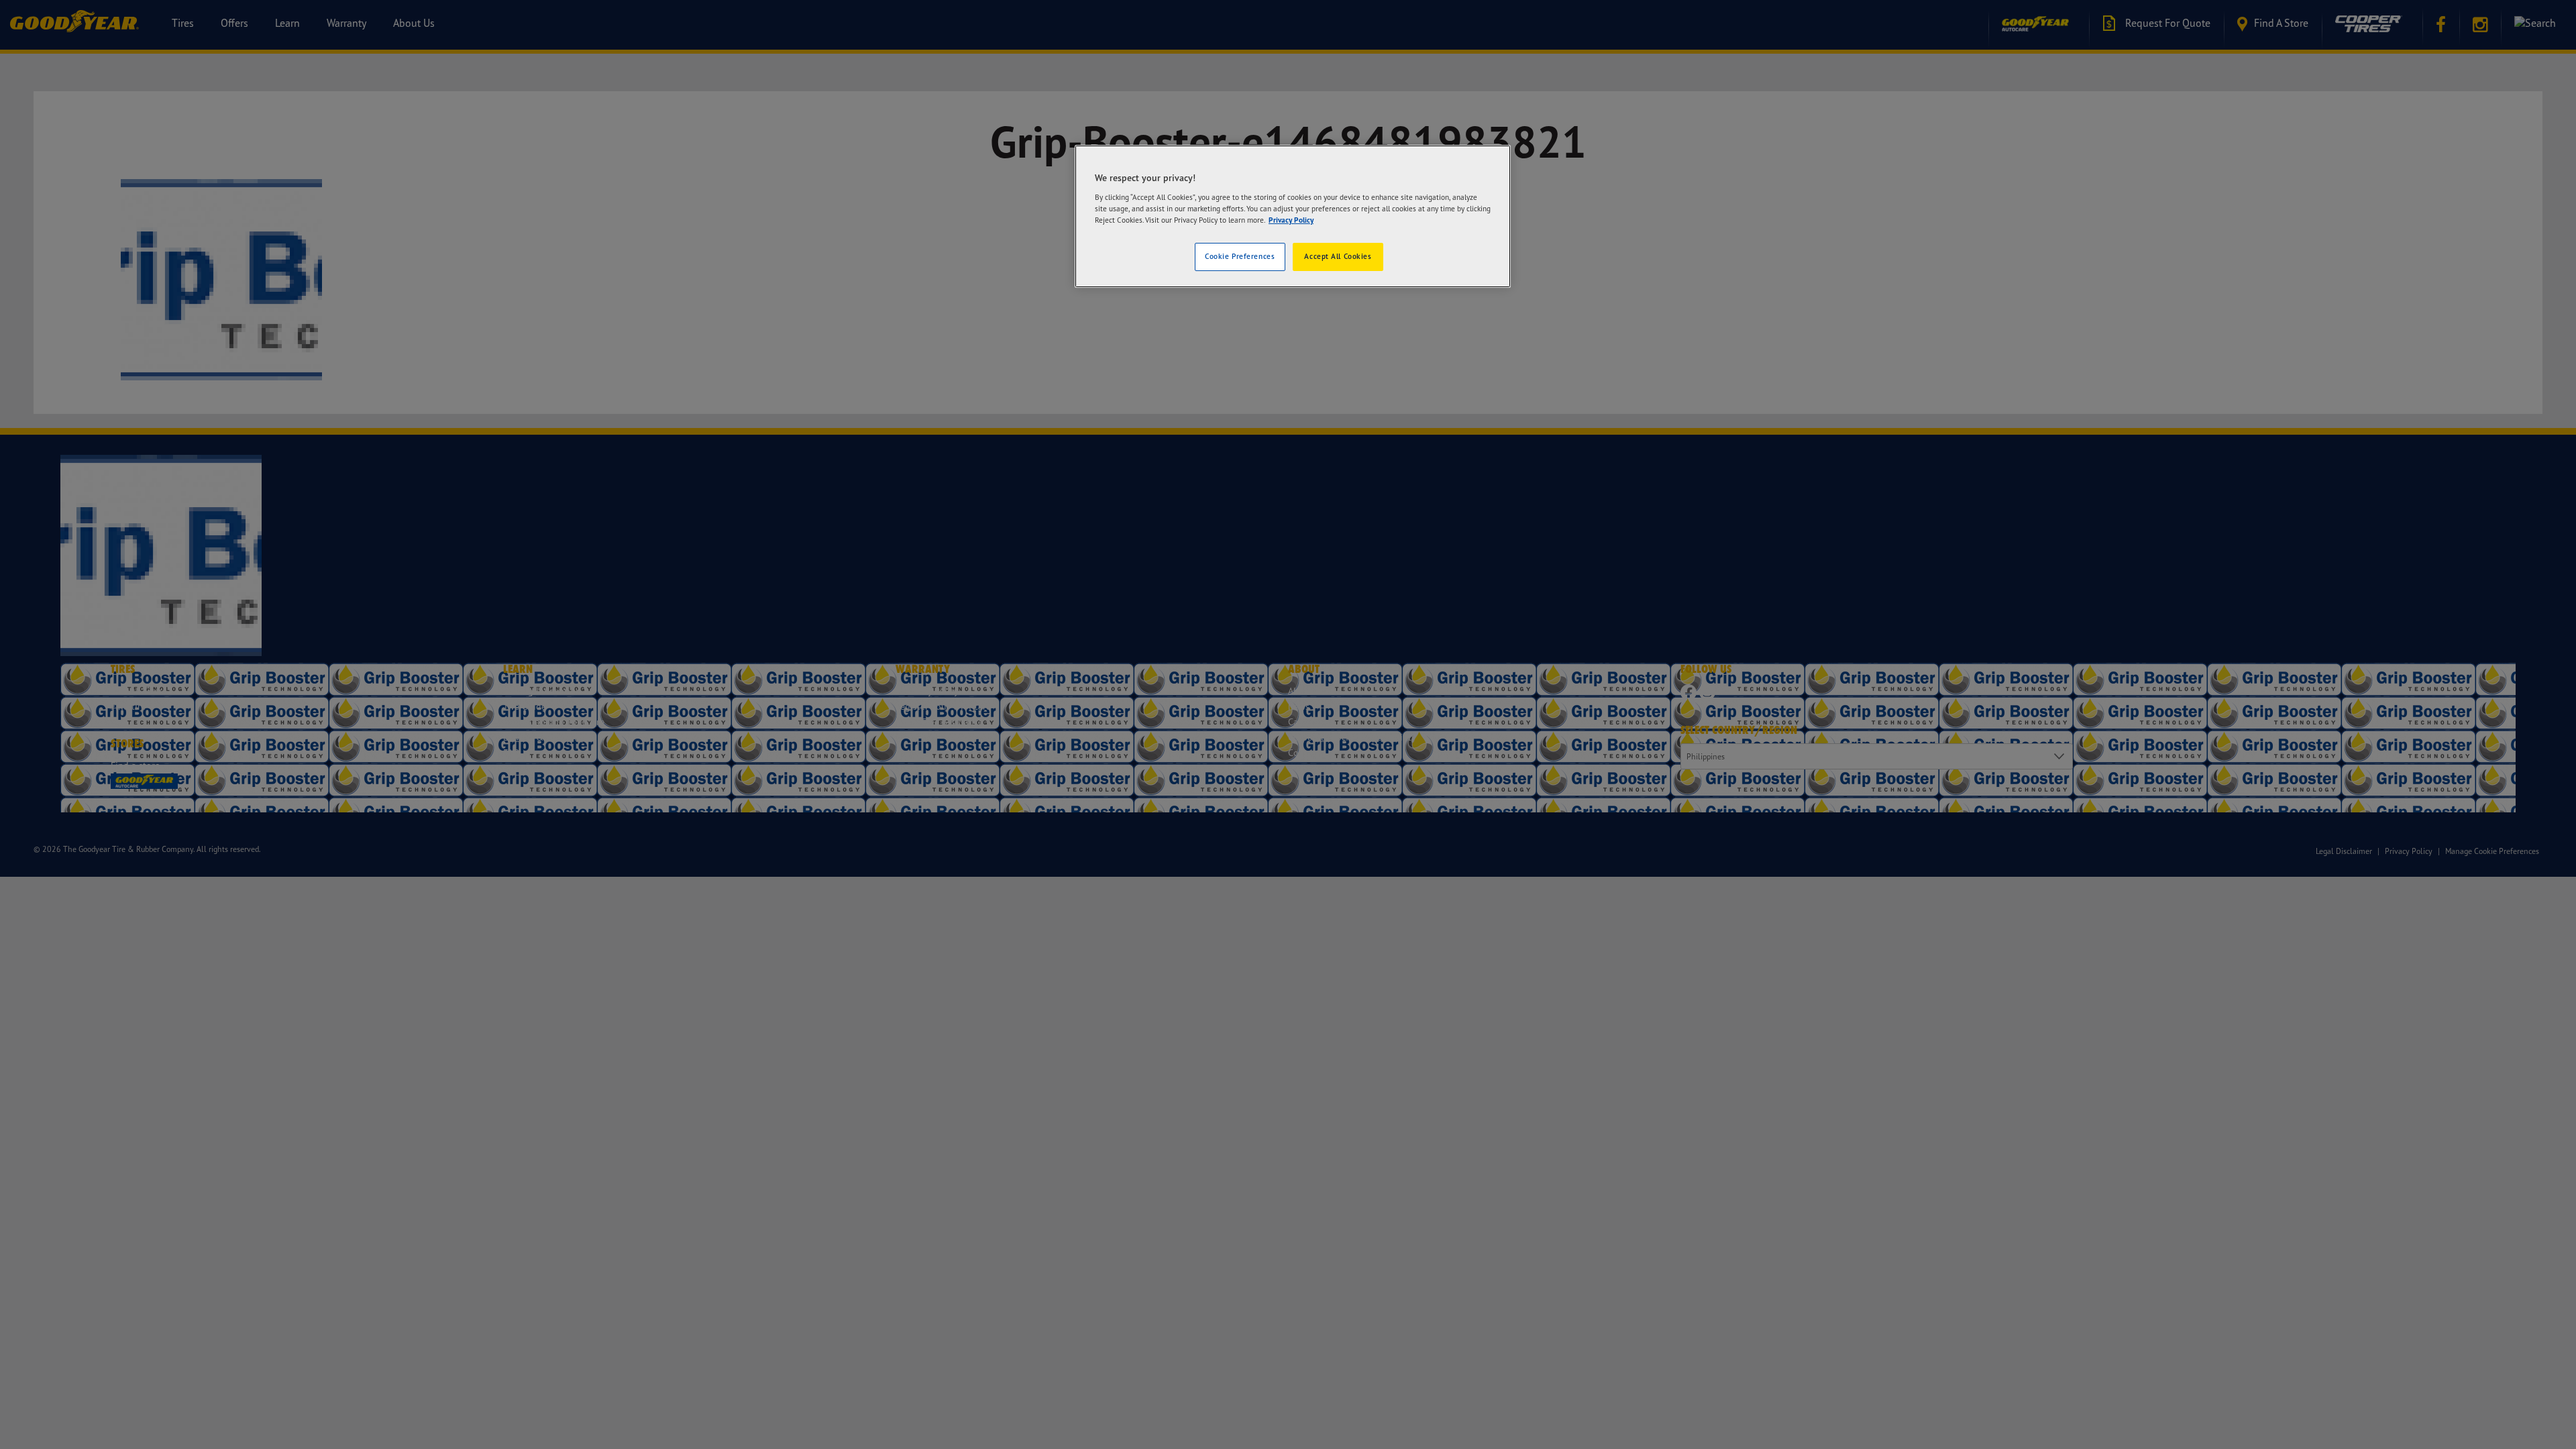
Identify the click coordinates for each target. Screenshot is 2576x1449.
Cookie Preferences (1240, 256)
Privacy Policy (1291, 220)
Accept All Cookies (1338, 256)
